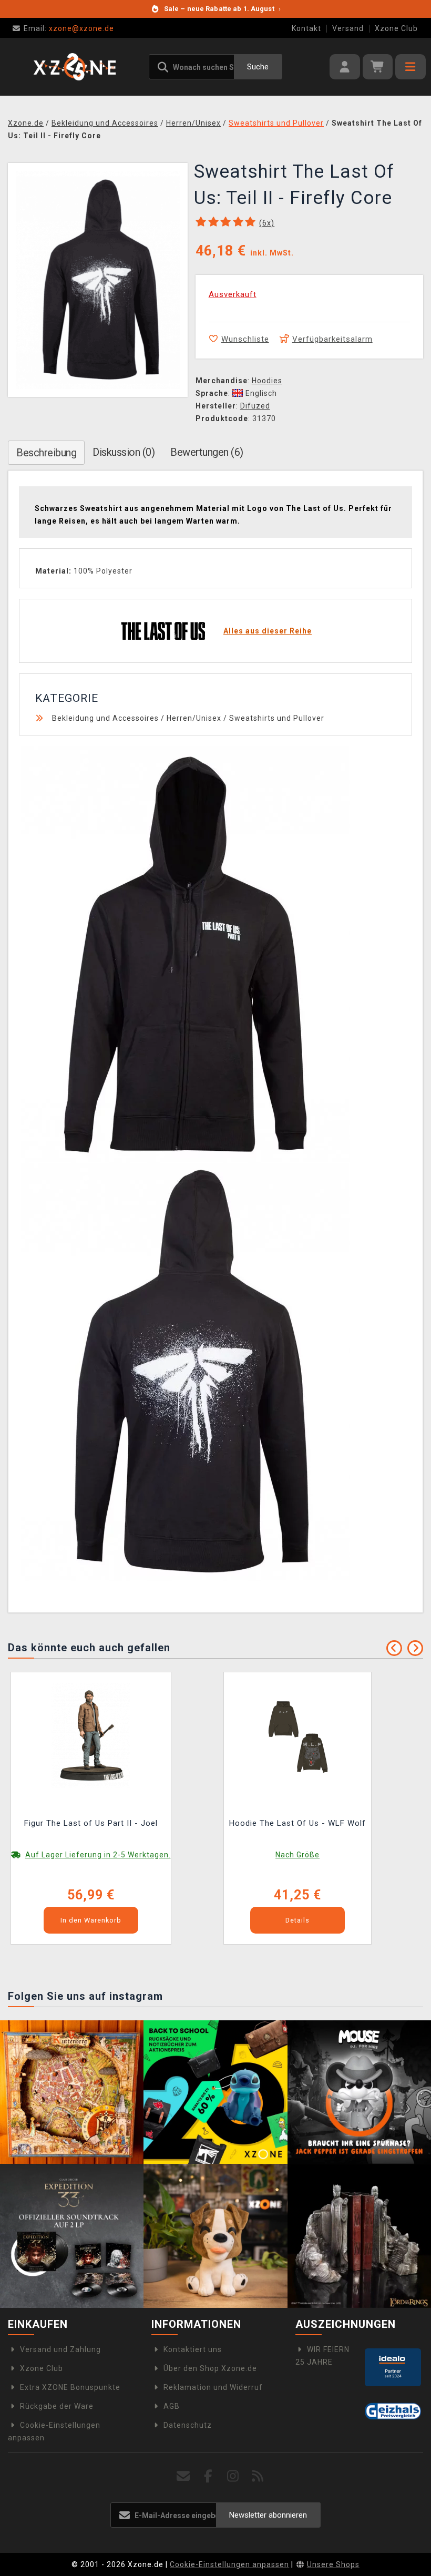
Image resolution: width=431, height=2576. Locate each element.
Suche (258, 67)
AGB (172, 2406)
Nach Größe (297, 1855)
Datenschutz (188, 2425)
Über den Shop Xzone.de (210, 2368)
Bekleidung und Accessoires (105, 718)
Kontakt (306, 28)
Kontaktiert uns (193, 2349)
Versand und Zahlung (60, 2349)
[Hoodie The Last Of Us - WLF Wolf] (297, 1734)
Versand (348, 28)
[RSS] (258, 2476)
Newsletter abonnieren (268, 2515)
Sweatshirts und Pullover (277, 718)
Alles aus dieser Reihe (268, 631)
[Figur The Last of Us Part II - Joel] (91, 1734)
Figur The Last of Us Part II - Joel (91, 1823)
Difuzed (255, 406)
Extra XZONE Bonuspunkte (70, 2387)
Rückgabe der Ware (57, 2406)
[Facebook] (208, 2476)
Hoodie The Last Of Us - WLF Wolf (297, 1823)
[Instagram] (233, 2476)
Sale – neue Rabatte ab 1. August (222, 9)
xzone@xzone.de (69, 28)
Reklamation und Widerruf (213, 2387)
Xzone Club (396, 28)
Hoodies (267, 381)
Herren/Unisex (194, 718)
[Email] (184, 2476)
